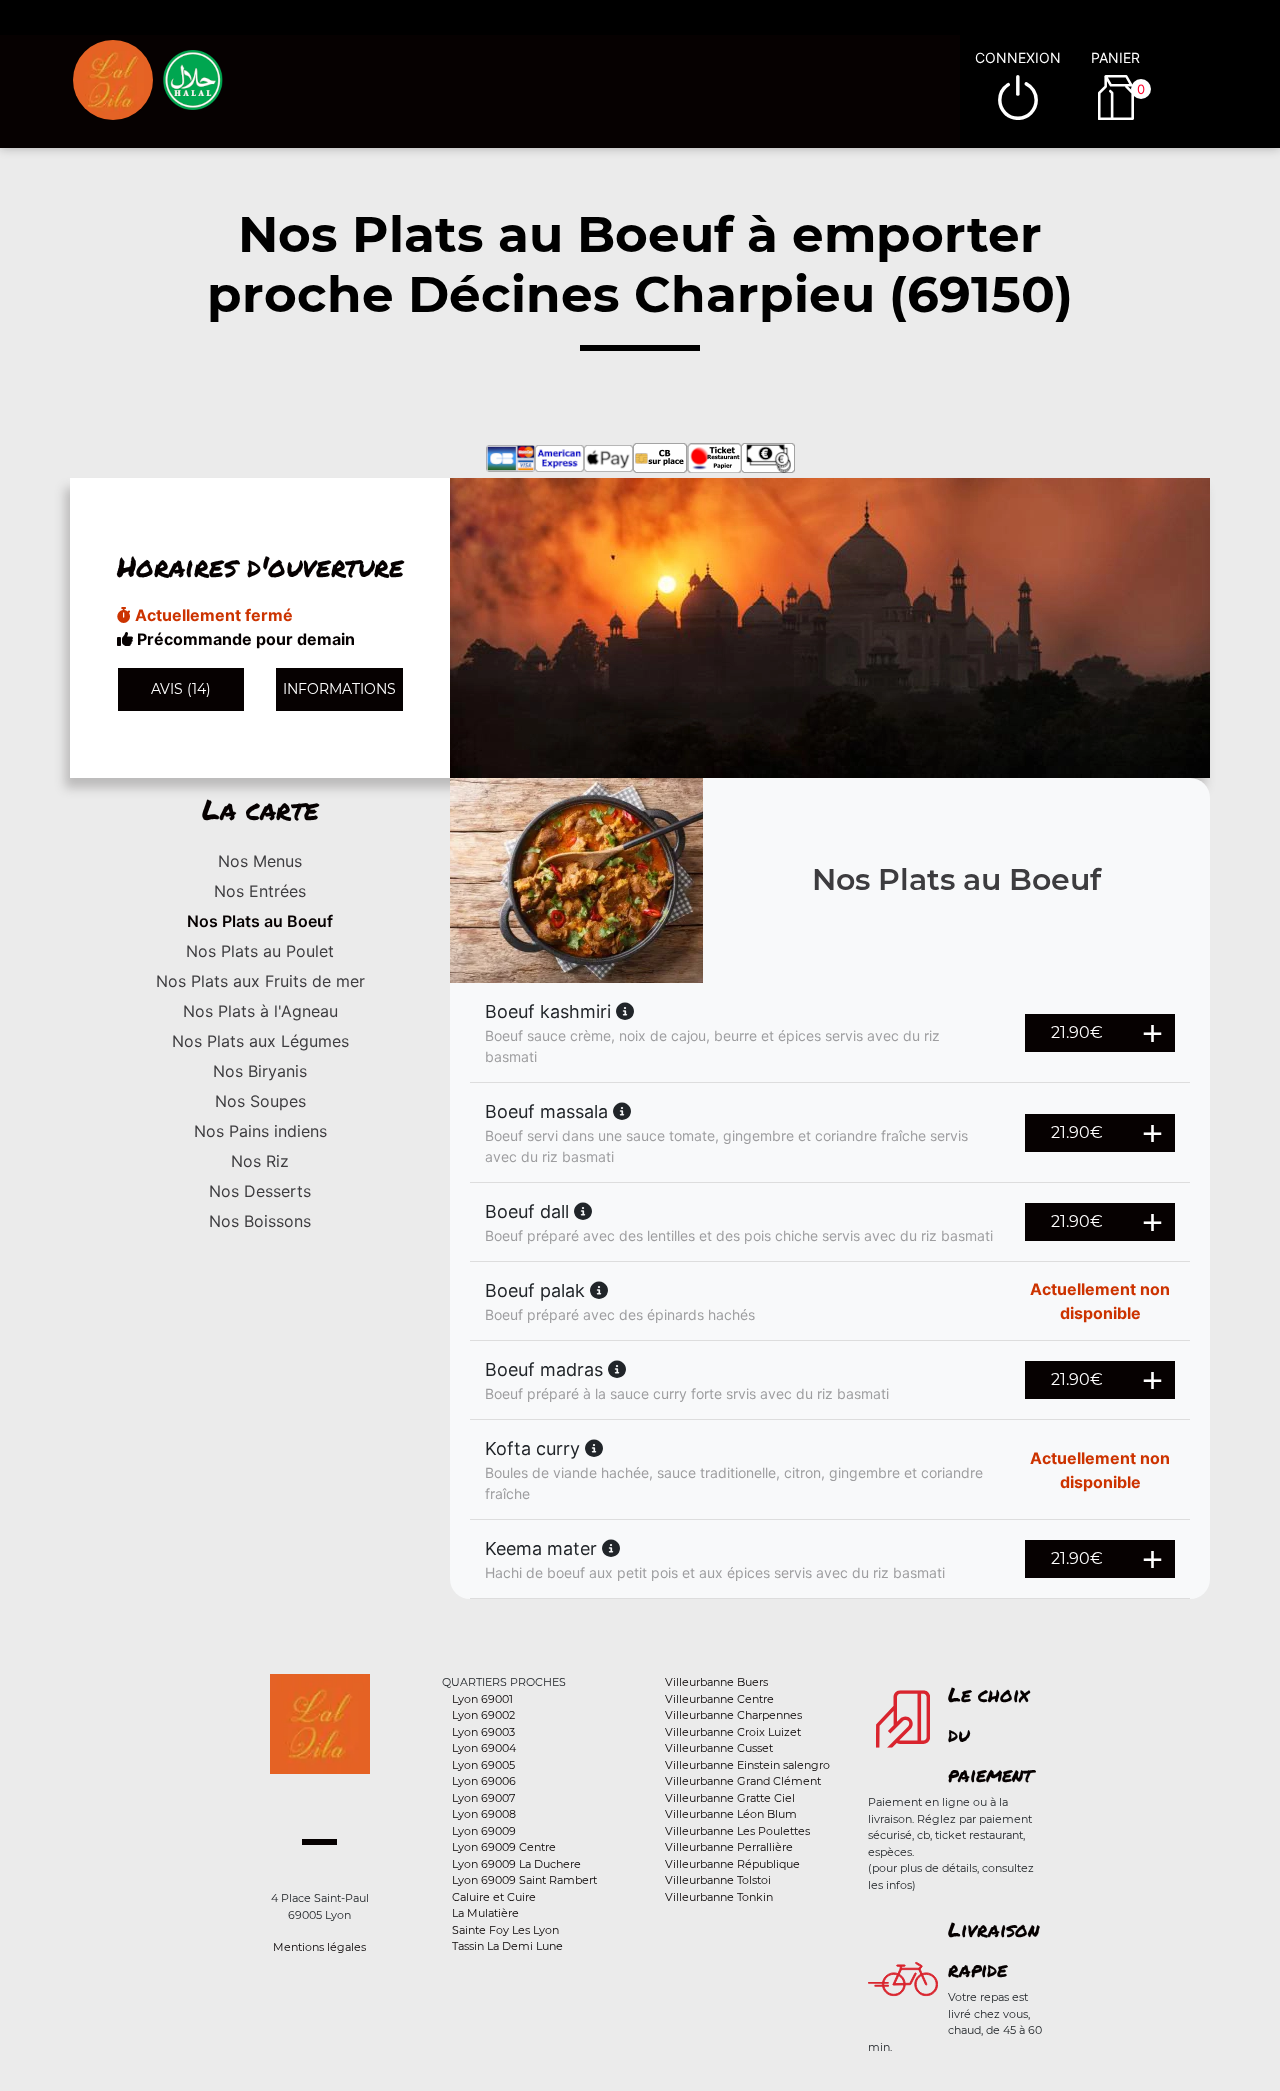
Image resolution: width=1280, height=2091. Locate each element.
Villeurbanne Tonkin (719, 1897)
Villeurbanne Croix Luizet (733, 1732)
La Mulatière (485, 1913)
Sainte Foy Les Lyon (505, 1930)
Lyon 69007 (483, 1798)
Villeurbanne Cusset (719, 1748)
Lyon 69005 (483, 1765)
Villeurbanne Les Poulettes (737, 1831)
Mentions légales (319, 1947)
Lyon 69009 (484, 1831)
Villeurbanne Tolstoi (718, 1880)
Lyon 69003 (483, 1732)
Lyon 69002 (483, 1715)
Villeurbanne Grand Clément (743, 1781)
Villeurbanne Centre (719, 1699)
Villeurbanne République (732, 1864)
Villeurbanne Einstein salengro (747, 1765)
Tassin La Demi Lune (507, 1946)
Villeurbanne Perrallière (729, 1847)
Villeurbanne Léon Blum (731, 1814)
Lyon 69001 (482, 1699)
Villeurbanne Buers (716, 1682)
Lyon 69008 (484, 1814)
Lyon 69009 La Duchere (516, 1864)
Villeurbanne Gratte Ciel (730, 1798)
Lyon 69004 (484, 1748)
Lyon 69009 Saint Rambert (524, 1880)
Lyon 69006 (484, 1781)
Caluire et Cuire (494, 1897)
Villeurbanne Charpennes (733, 1715)
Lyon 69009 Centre (504, 1847)
